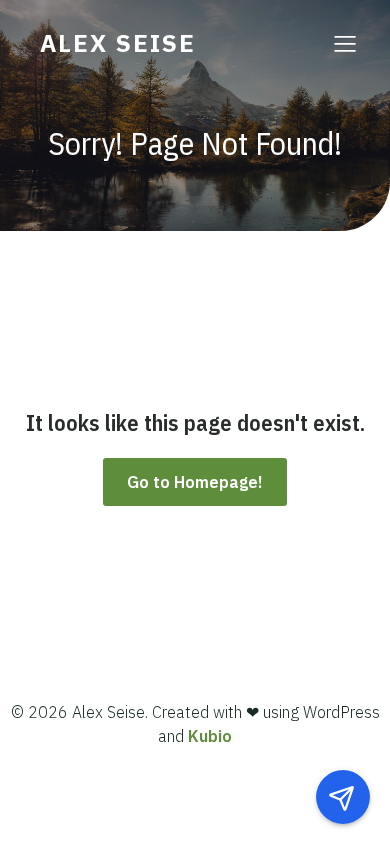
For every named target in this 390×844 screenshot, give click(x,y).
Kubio (210, 736)
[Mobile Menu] (345, 43)
